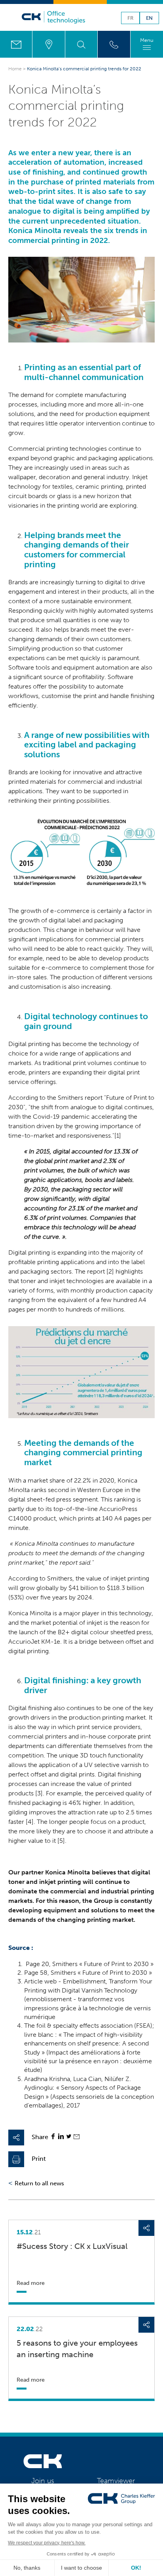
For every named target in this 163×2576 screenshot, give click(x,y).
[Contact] (16, 44)
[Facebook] (53, 2137)
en (149, 18)
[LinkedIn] (61, 2137)
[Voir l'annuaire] (114, 44)
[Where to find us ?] (48, 44)
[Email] (77, 2137)
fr (130, 18)
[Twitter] (69, 2137)
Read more (31, 2283)
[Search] (81, 44)
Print (39, 2159)
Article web (40, 1981)
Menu (147, 40)
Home (15, 69)
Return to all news (39, 2183)
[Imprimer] (16, 2159)
